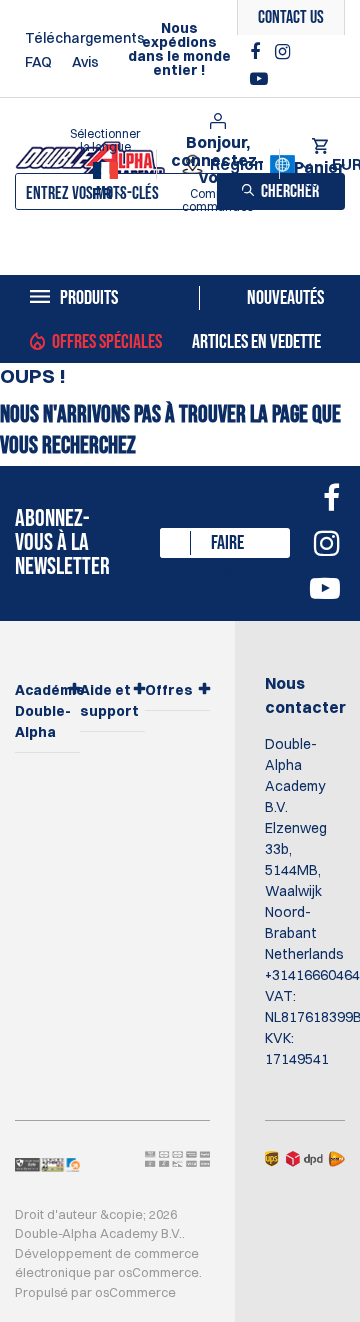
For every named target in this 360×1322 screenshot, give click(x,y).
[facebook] (257, 52)
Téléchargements (85, 38)
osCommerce (158, 1272)
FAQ (38, 62)
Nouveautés (285, 298)
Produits (89, 298)
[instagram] (282, 52)
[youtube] (259, 79)
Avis (85, 62)
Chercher (290, 191)
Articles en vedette (256, 342)
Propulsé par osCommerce (95, 1292)
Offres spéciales (107, 342)
